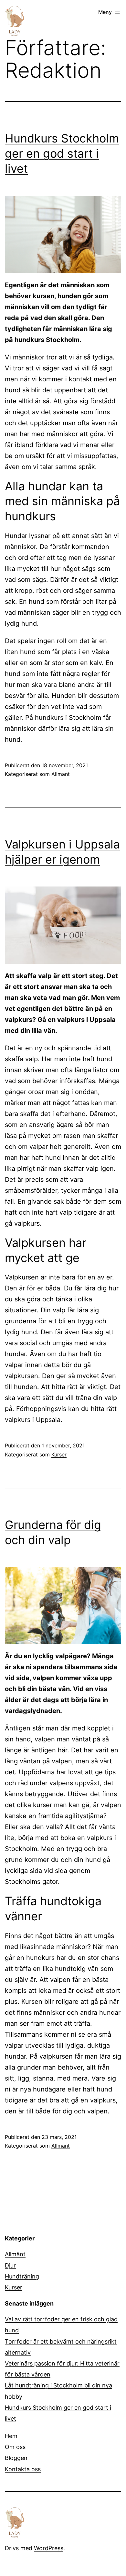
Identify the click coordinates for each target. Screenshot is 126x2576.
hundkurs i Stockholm (68, 718)
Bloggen (16, 2458)
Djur (10, 2265)
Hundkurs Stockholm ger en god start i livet (62, 153)
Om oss (15, 2447)
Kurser (59, 1455)
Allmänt (61, 774)
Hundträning (22, 2276)
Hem (11, 2436)
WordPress (49, 2548)
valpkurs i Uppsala (33, 1420)
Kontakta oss (23, 2469)
